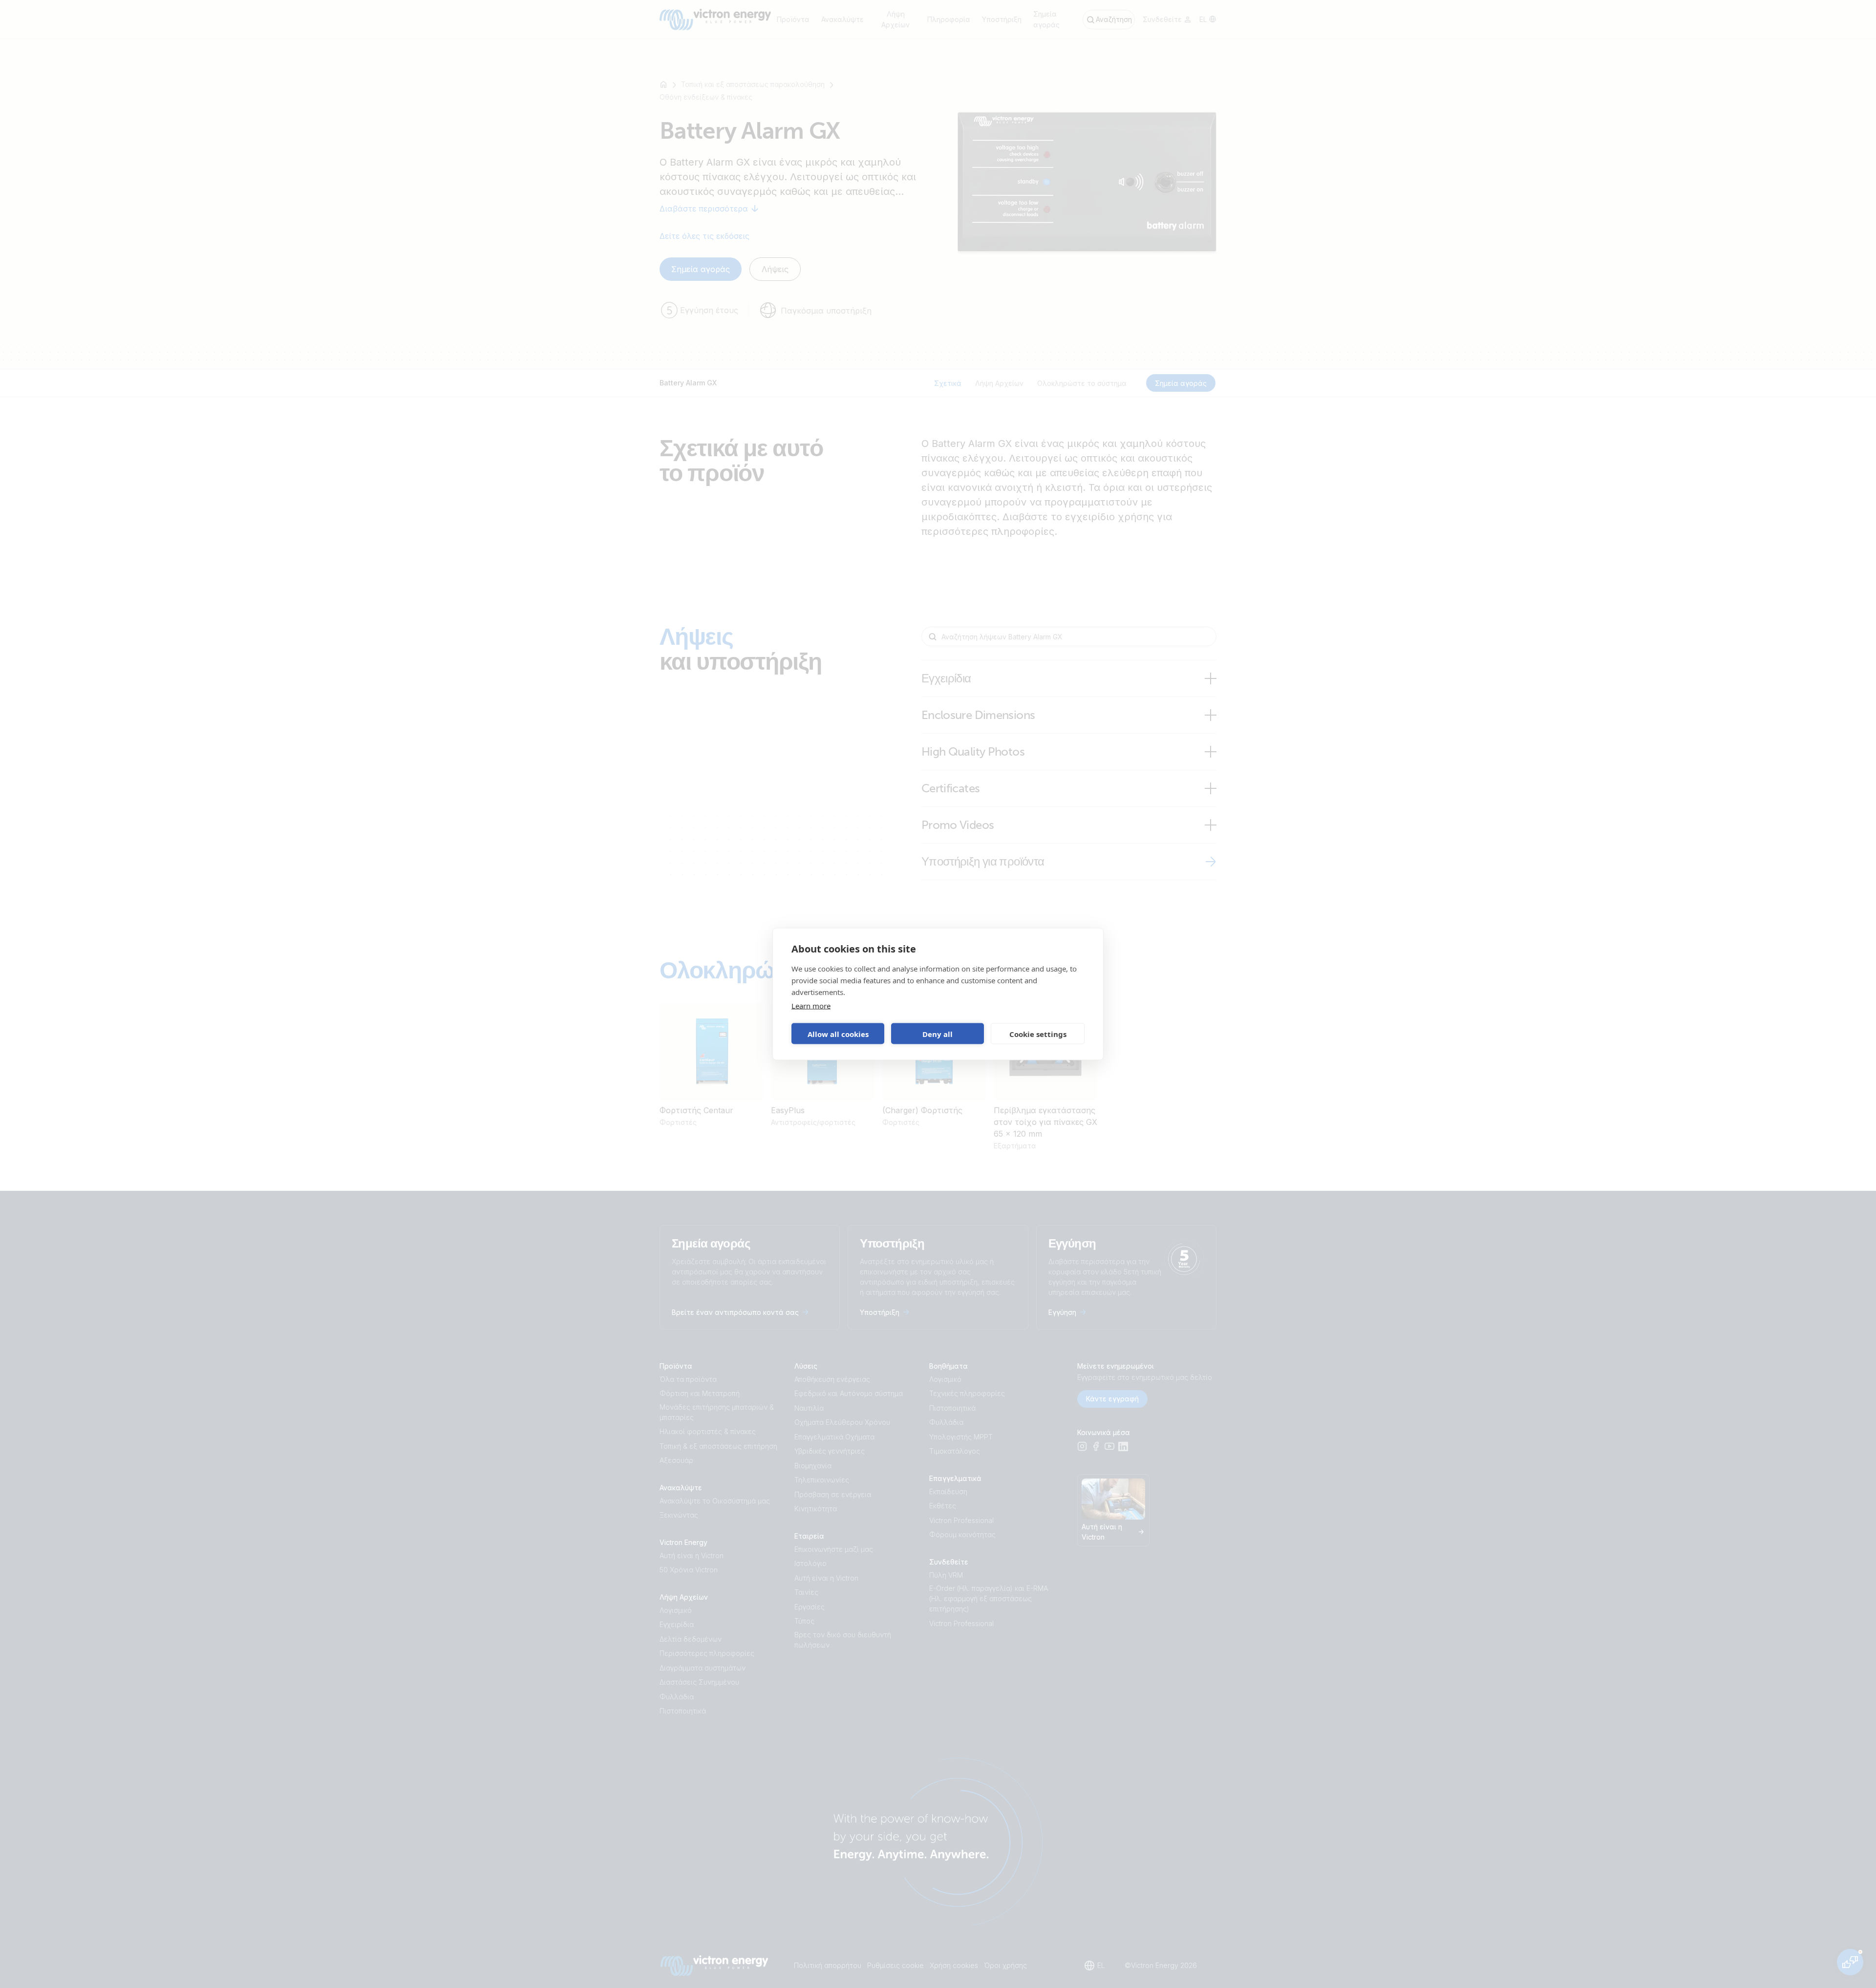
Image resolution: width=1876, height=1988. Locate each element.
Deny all (938, 1034)
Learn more (811, 1006)
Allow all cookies (838, 1034)
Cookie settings (1038, 1034)
